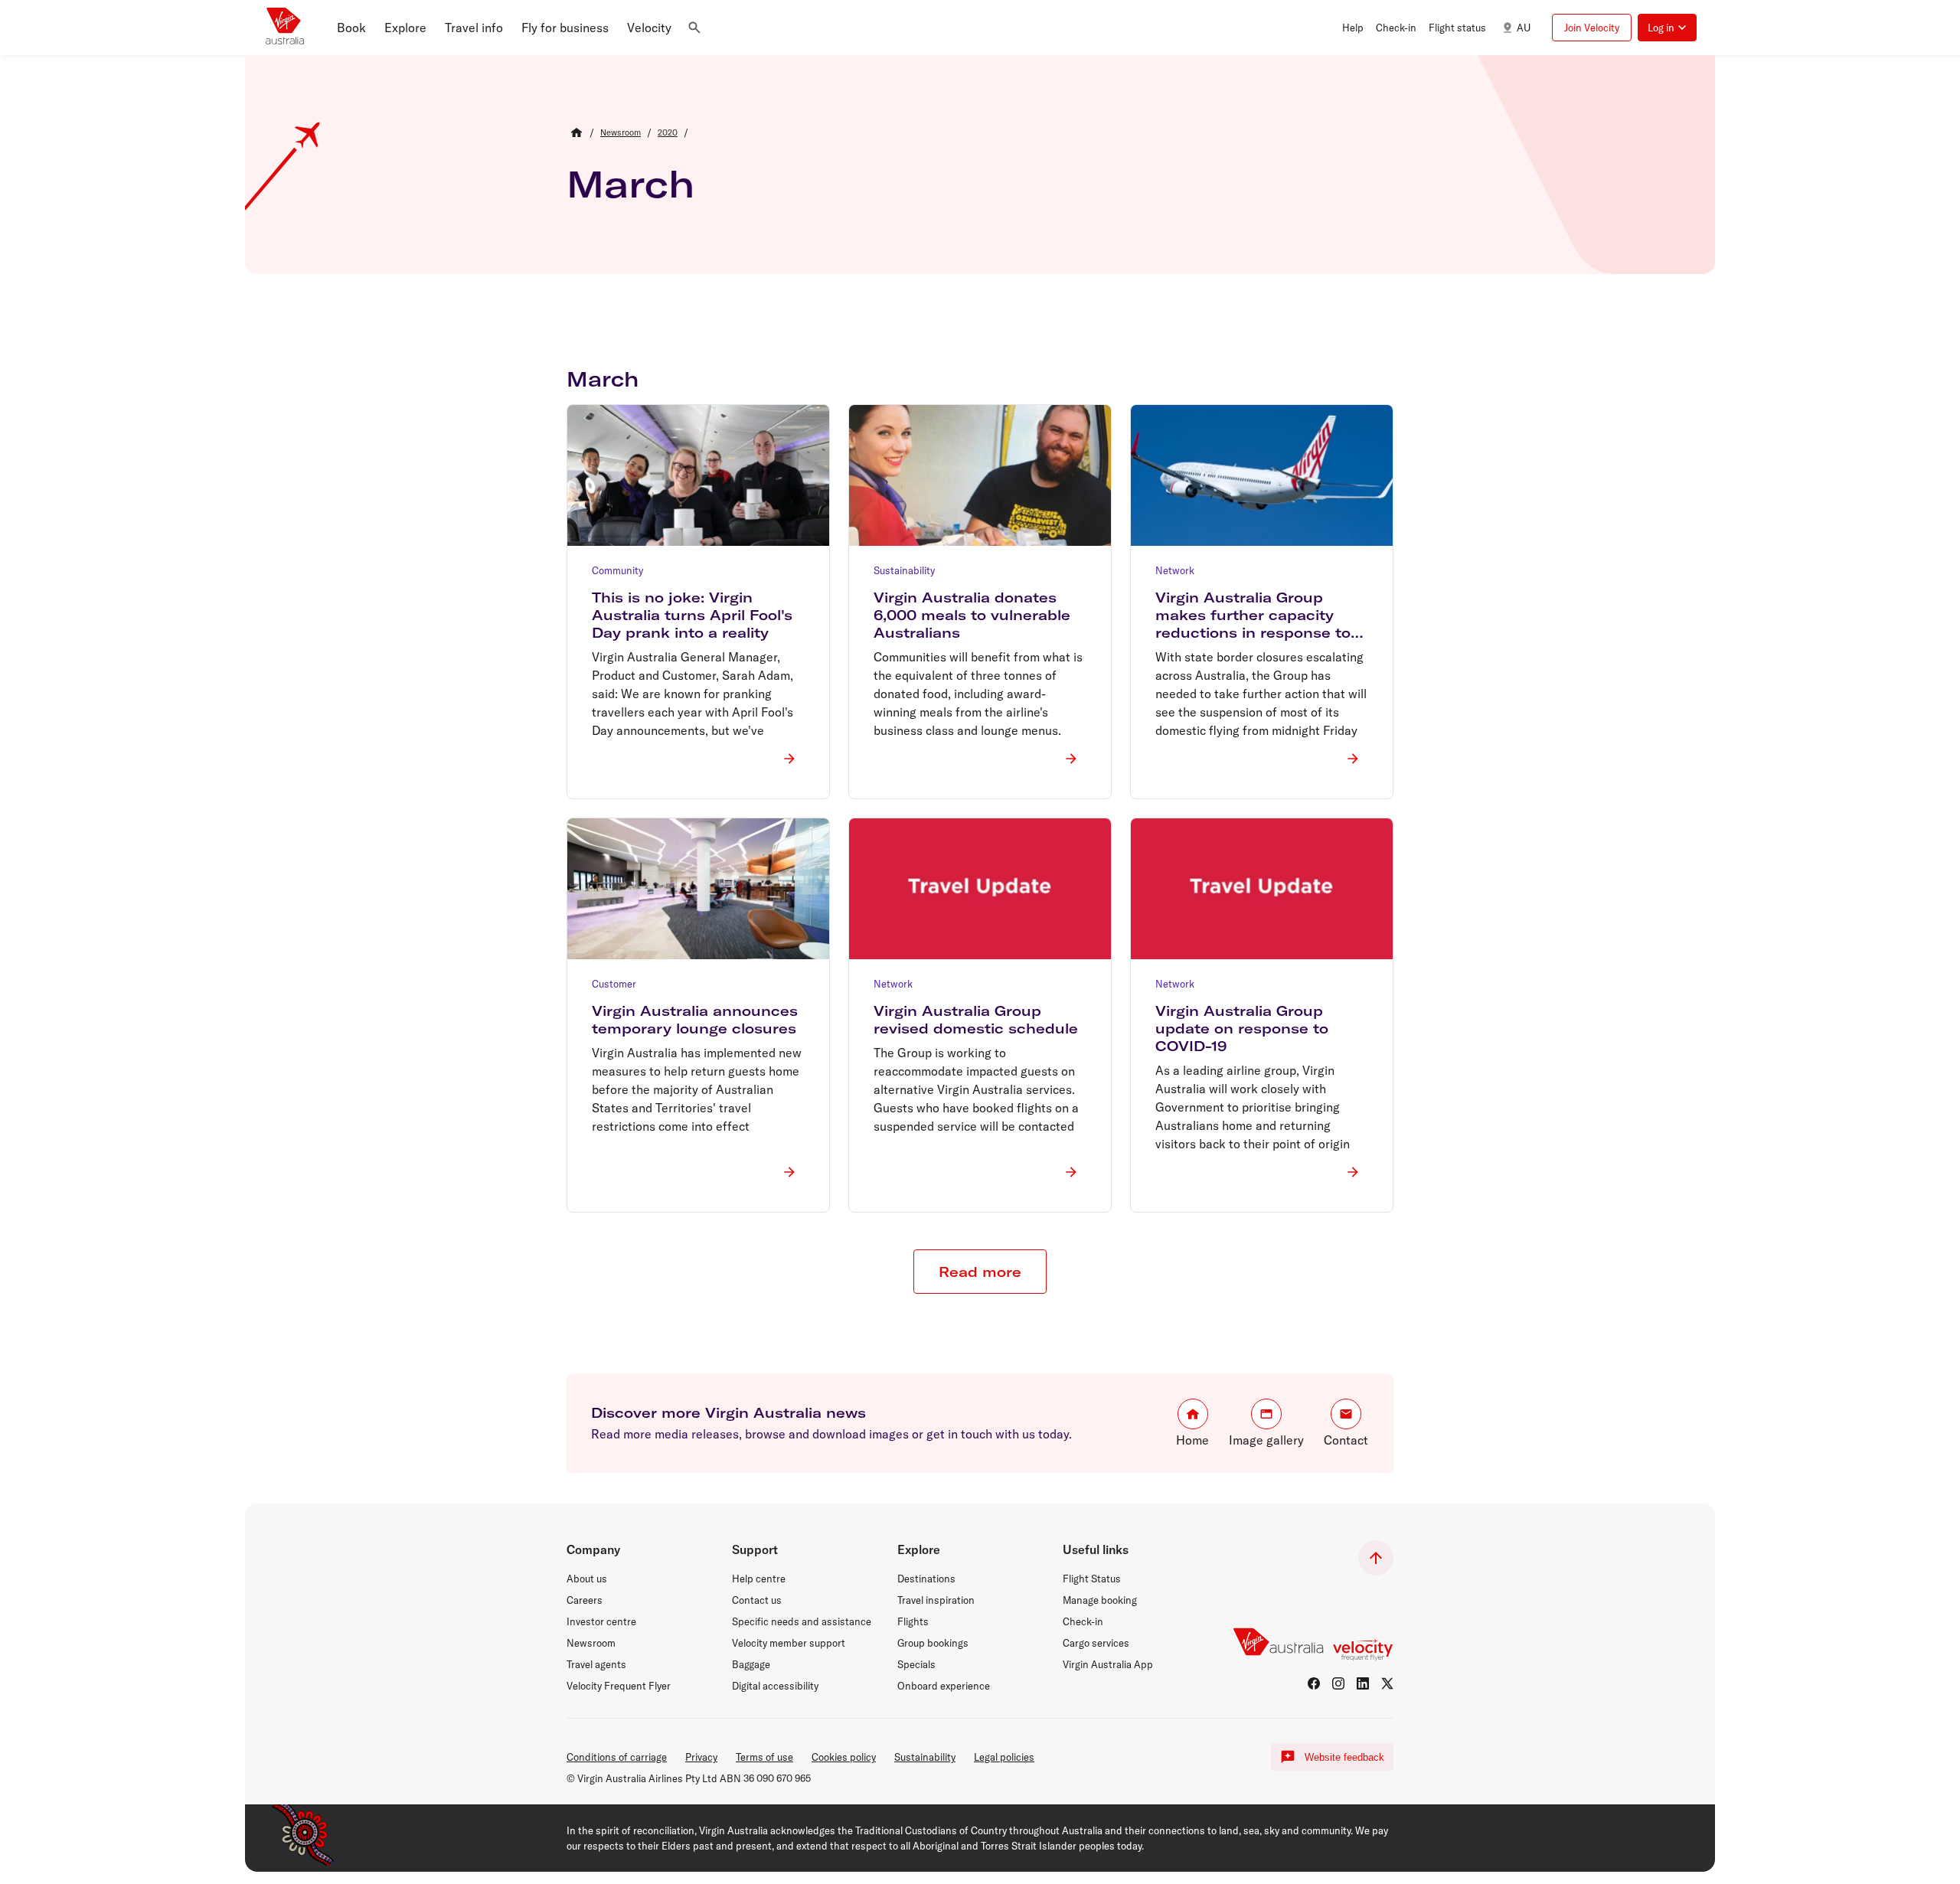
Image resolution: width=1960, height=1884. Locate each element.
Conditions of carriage (617, 1757)
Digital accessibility (775, 1686)
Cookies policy (844, 1757)
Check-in (1083, 1621)
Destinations (926, 1579)
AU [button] (1524, 28)
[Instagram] (1338, 1683)
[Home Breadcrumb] (577, 132)
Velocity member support (789, 1643)
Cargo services (1096, 1643)
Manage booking (1100, 1600)
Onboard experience (944, 1686)
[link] (621, 132)
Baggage (751, 1664)
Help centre (759, 1579)
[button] (351, 28)
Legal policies (1004, 1757)
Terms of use (764, 1757)
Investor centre (601, 1621)
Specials (916, 1664)
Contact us (757, 1600)
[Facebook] (1314, 1683)
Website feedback (1344, 1757)
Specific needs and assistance (802, 1621)
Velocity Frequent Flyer (619, 1686)
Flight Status (1092, 1579)
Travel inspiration (936, 1600)
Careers (585, 1600)
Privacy (701, 1757)
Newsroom (591, 1643)
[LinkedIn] (1363, 1683)
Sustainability (925, 1757)
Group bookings (933, 1643)
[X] (1387, 1683)
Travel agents (596, 1664)
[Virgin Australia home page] (285, 28)
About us (587, 1579)
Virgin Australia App (1108, 1664)
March (630, 184)
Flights (913, 1621)
